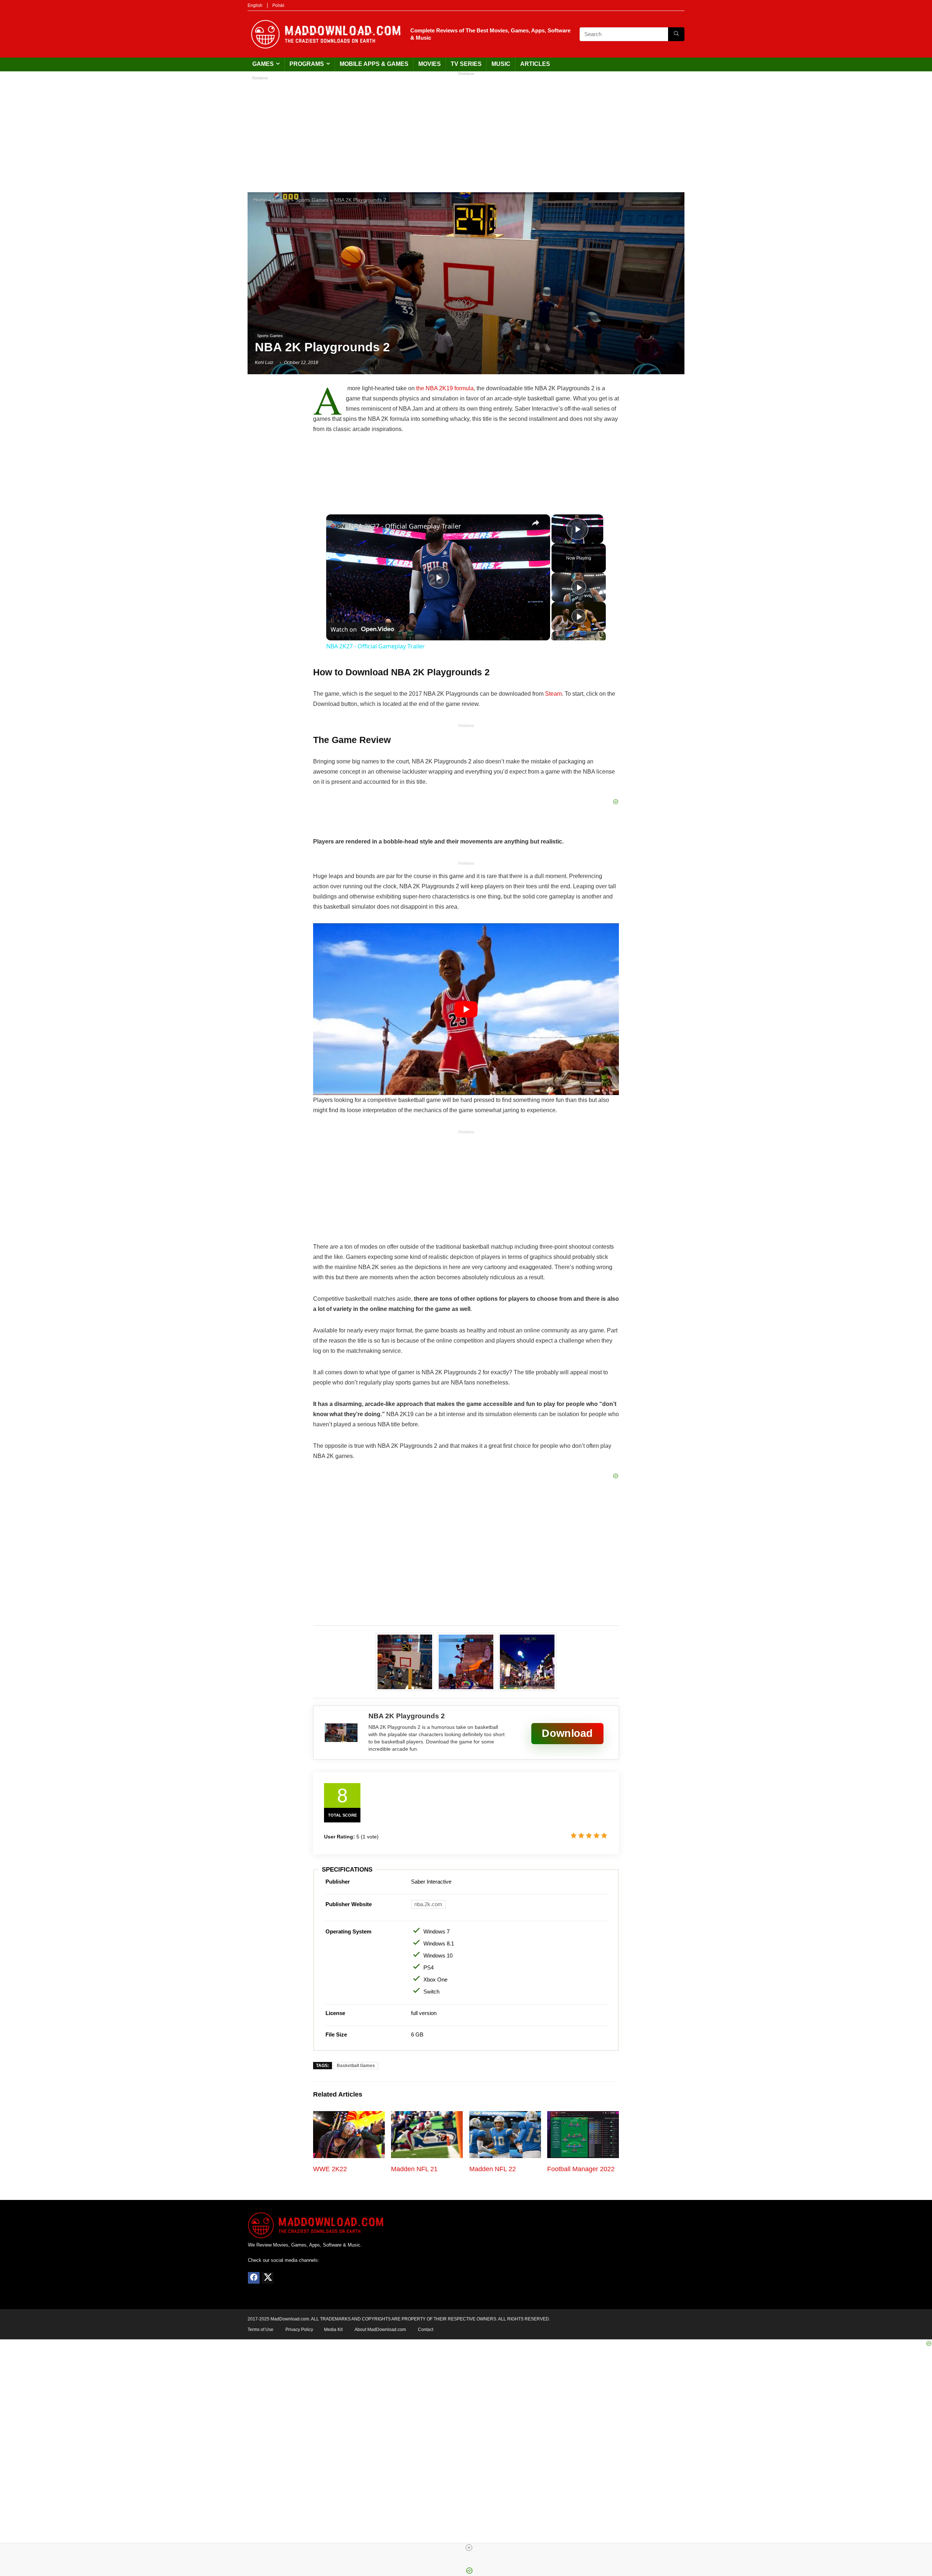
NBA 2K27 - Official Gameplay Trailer (405, 526)
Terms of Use (260, 2330)
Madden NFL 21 (414, 2169)
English (255, 5)
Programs (307, 64)
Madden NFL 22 (493, 2169)
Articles (535, 64)
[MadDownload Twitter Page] (268, 2278)
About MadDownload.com (380, 2330)
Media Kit (333, 2330)
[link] (338, 526)
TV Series (466, 64)
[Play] (579, 587)
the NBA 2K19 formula (445, 388)
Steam (553, 694)
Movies (430, 64)
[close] (469, 2548)
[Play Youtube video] (466, 1009)
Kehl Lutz (264, 363)
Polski (278, 5)
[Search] (676, 34)
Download (567, 1733)
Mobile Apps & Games (374, 64)
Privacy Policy (299, 2330)
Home (260, 200)
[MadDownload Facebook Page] (254, 2278)
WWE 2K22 (330, 2169)
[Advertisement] (466, 130)
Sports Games (312, 200)
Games (263, 64)
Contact (426, 2330)
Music (501, 64)
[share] (536, 523)
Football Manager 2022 (581, 2169)
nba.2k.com (428, 1904)
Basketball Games (356, 2066)
